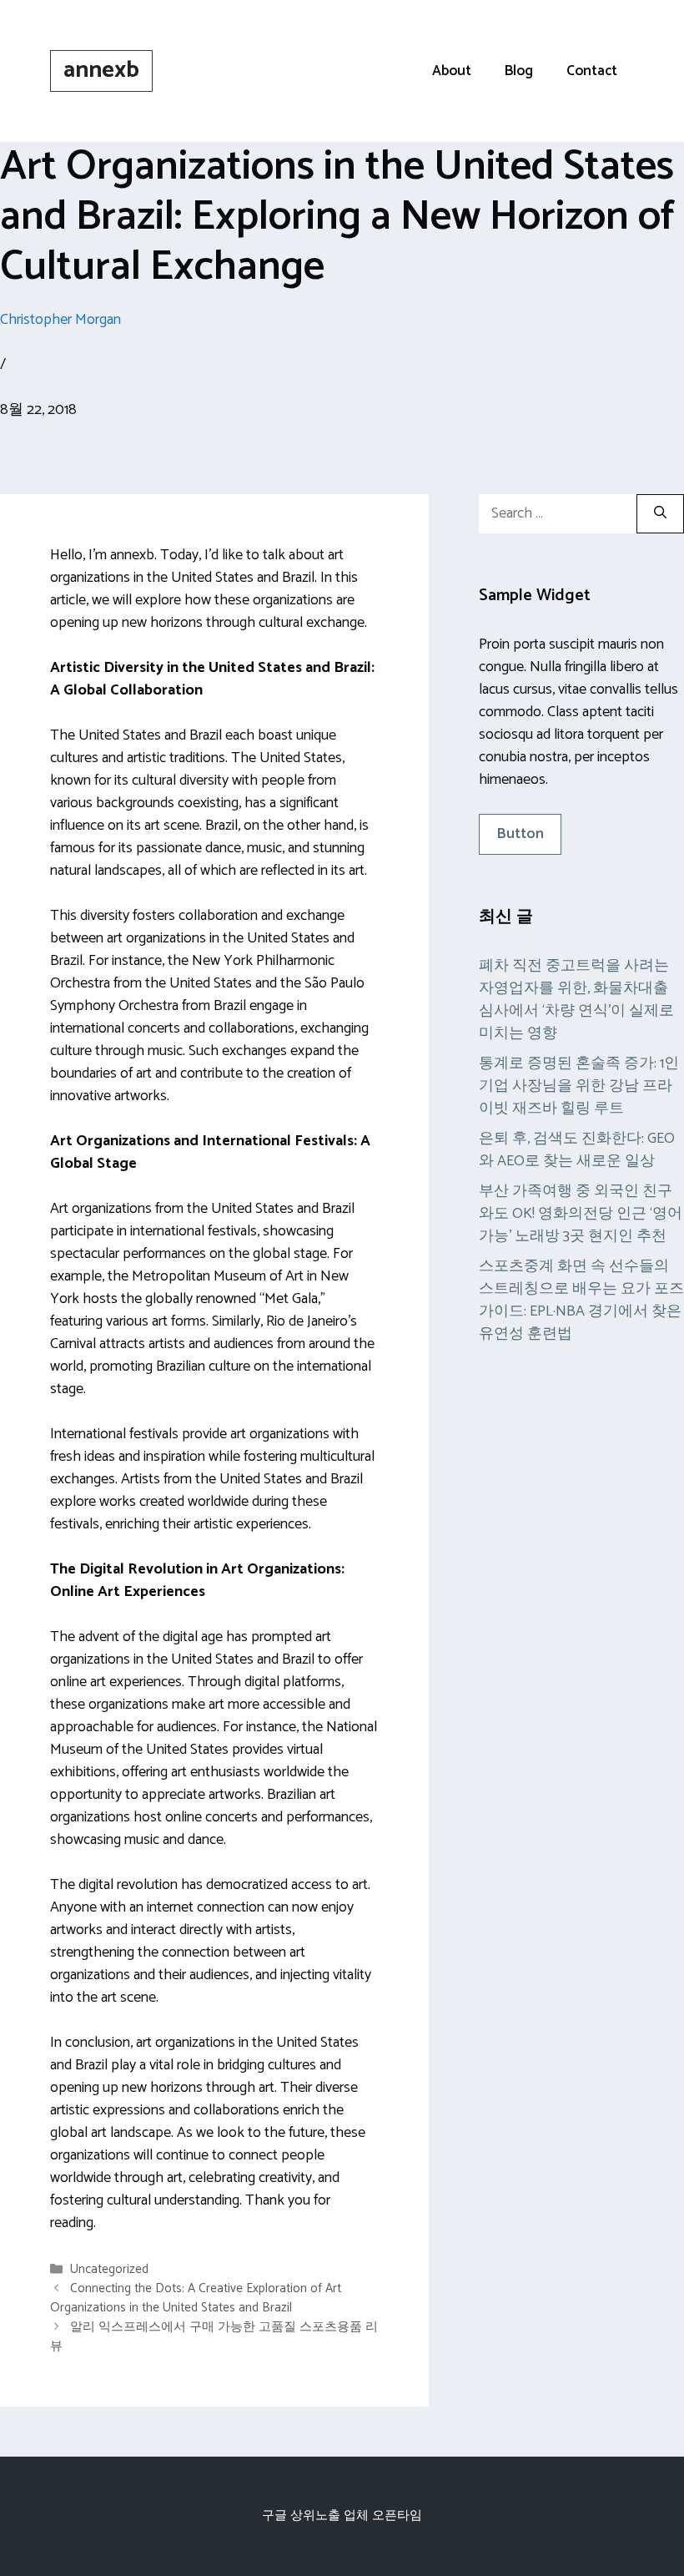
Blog (519, 71)
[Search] (660, 514)
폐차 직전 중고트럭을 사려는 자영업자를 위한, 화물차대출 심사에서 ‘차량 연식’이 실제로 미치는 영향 (576, 1000)
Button (520, 834)
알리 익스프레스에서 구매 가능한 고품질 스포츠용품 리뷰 (214, 2336)
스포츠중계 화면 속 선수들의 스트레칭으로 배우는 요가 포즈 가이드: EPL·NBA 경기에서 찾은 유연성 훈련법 (581, 1300)
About (452, 71)
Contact (592, 71)
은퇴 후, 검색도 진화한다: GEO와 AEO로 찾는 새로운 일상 (577, 1150)
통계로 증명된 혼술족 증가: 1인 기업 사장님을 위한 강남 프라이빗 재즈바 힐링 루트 (579, 1086)
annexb (101, 70)
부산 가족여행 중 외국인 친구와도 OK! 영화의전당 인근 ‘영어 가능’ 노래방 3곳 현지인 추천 (581, 1214)
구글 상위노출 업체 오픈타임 (342, 2515)
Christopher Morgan (60, 320)
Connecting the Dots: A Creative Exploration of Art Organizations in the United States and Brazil (196, 2298)
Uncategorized (109, 2269)
